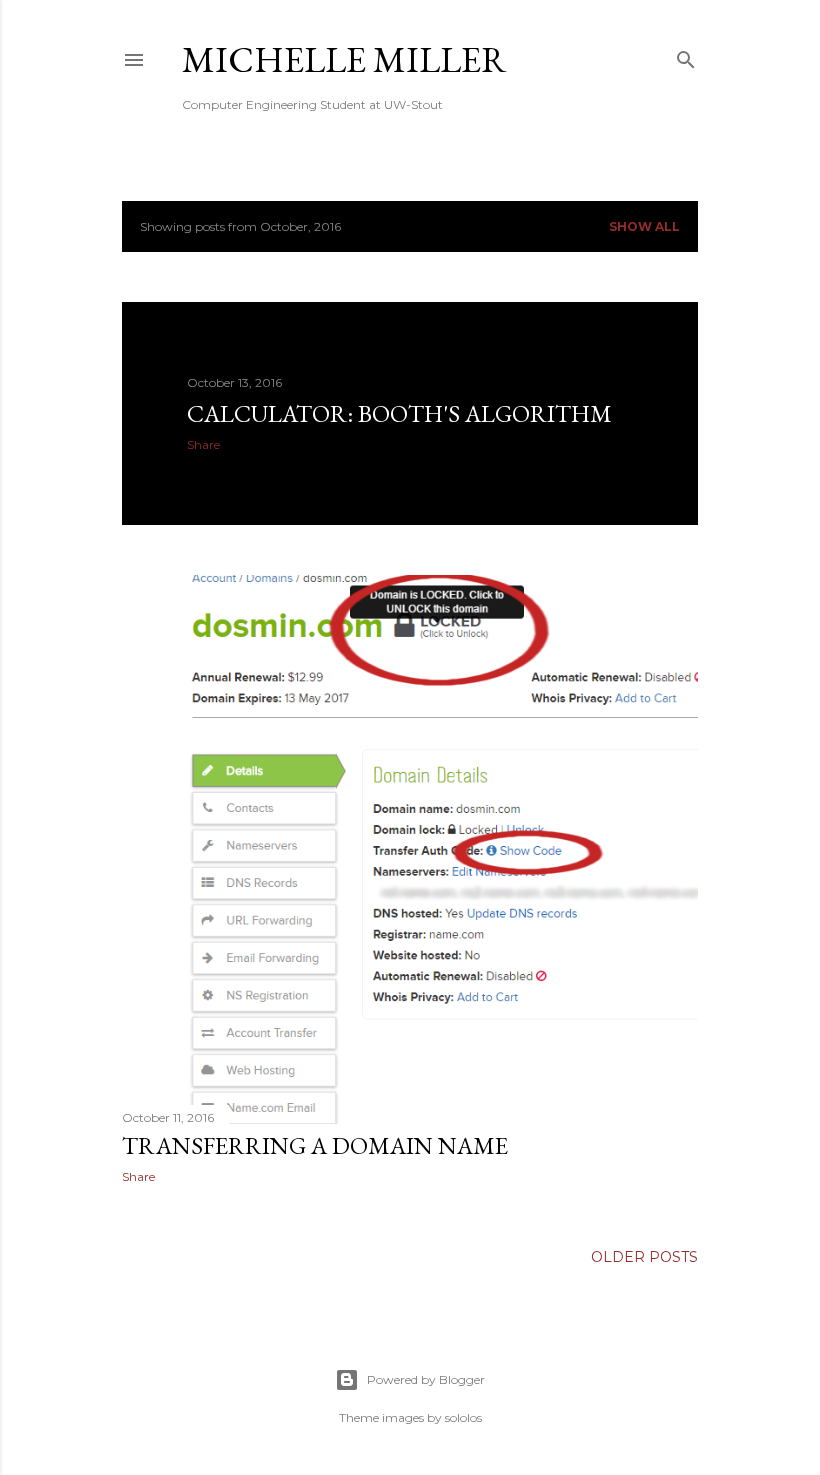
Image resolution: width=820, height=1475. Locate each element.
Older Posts (644, 1257)
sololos (463, 1417)
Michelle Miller (344, 59)
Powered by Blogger (426, 1379)
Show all (644, 226)
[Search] (686, 55)
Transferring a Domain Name (315, 1145)
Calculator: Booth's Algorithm (399, 413)
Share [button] (203, 444)
